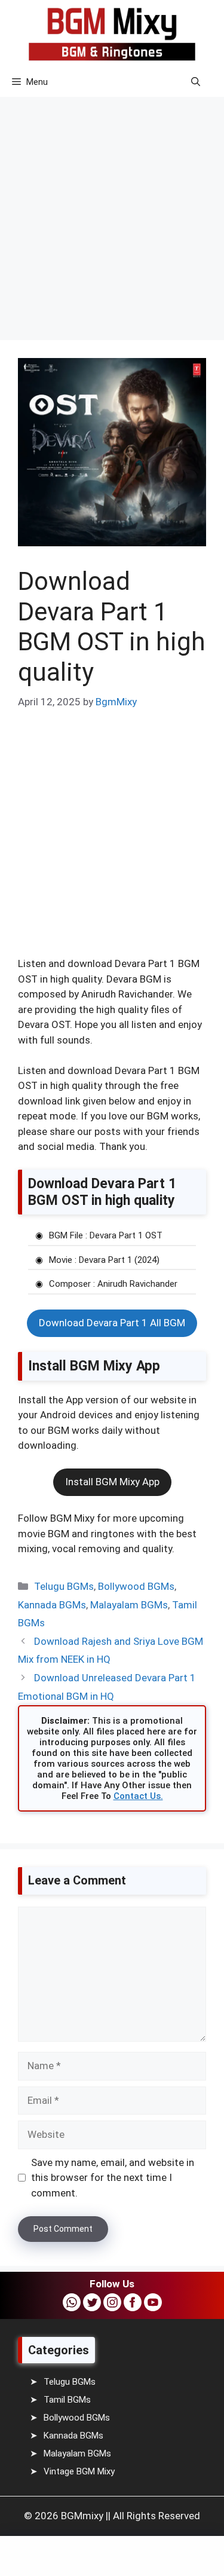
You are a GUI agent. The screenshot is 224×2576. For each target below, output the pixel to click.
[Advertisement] (112, 210)
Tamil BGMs (67, 2400)
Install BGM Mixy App (112, 1482)
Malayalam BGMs (129, 1605)
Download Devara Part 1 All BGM (112, 1323)
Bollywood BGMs (136, 1586)
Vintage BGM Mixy (79, 2471)
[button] (196, 82)
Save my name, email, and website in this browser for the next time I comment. (113, 2178)
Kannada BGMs (52, 1605)
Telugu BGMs (64, 1586)
